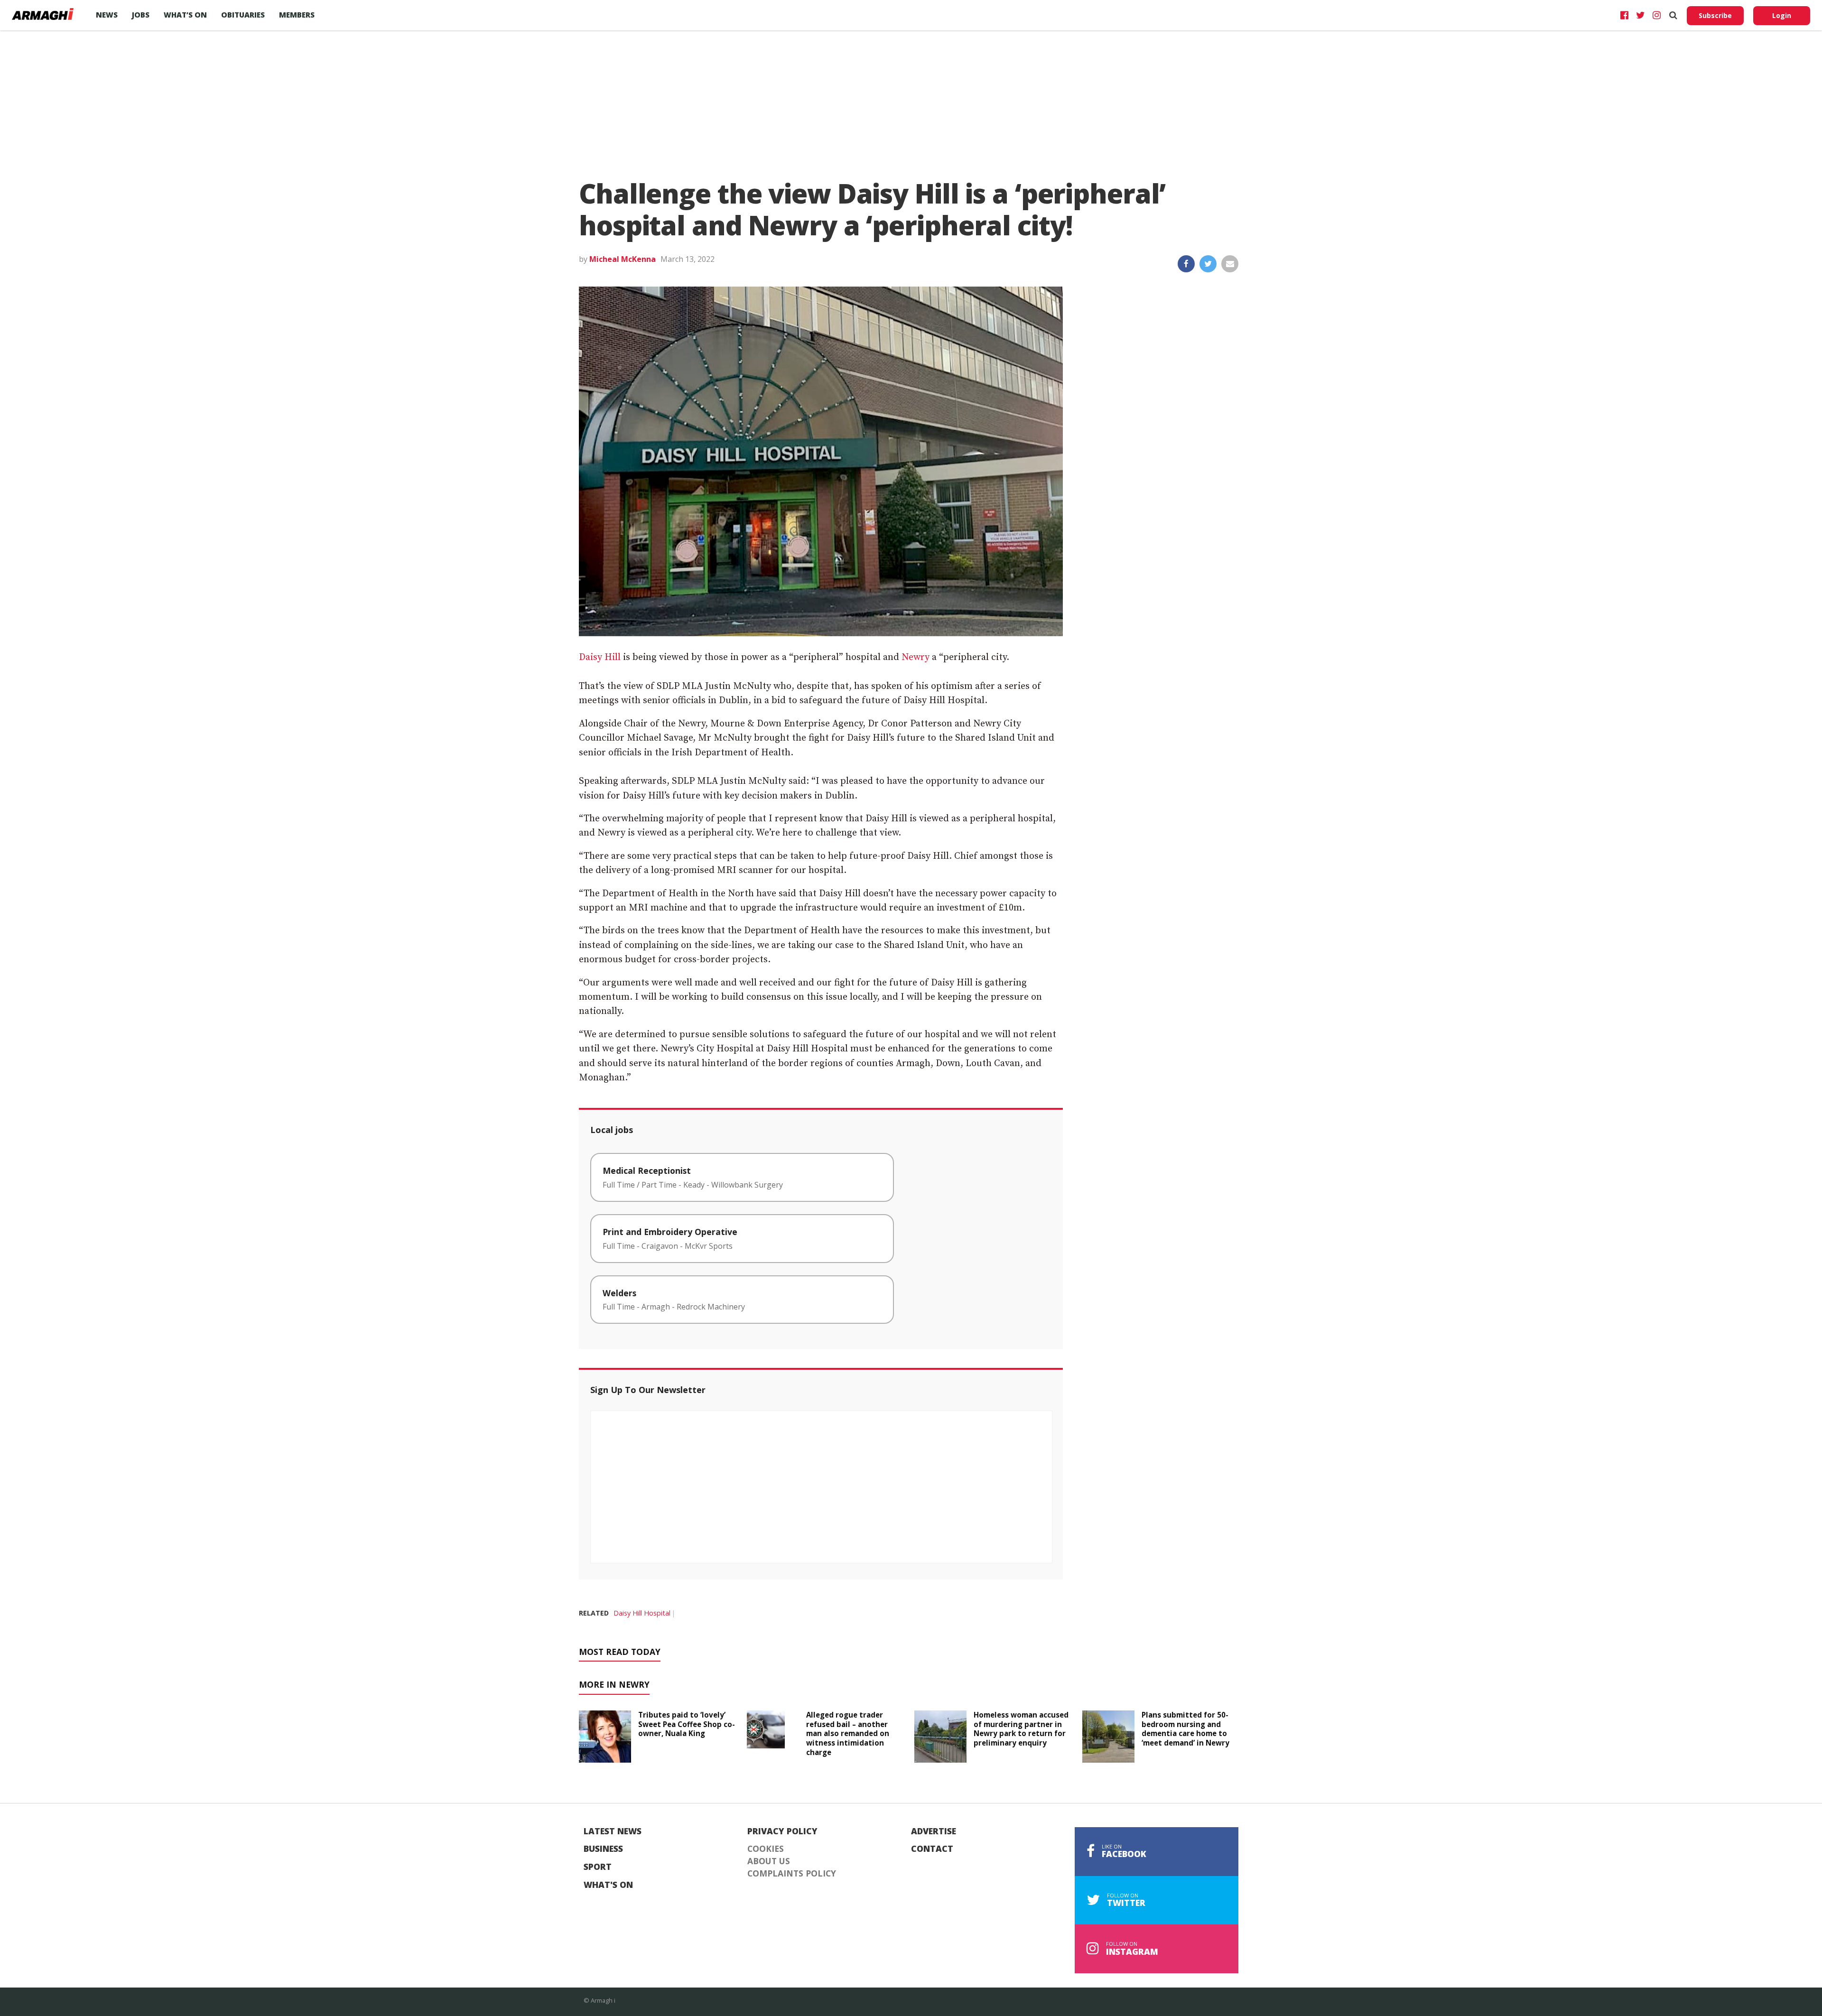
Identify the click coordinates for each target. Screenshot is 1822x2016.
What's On (608, 1885)
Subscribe (1715, 15)
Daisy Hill (600, 657)
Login (1782, 15)
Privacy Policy (782, 1831)
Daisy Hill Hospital (642, 1613)
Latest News (613, 1831)
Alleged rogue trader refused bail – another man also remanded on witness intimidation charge (848, 1733)
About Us (769, 1861)
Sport (598, 1867)
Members (297, 15)
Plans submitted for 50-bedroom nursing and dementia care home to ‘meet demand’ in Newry (1185, 1729)
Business (603, 1849)
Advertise (934, 1831)
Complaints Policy (792, 1874)
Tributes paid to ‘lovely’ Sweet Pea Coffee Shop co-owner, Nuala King (687, 1724)
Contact (932, 1849)
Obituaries (243, 15)
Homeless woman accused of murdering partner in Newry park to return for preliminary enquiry (1021, 1729)
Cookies (766, 1849)
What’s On (185, 15)
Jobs (141, 15)
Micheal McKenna (623, 259)
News (107, 15)
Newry (916, 657)
